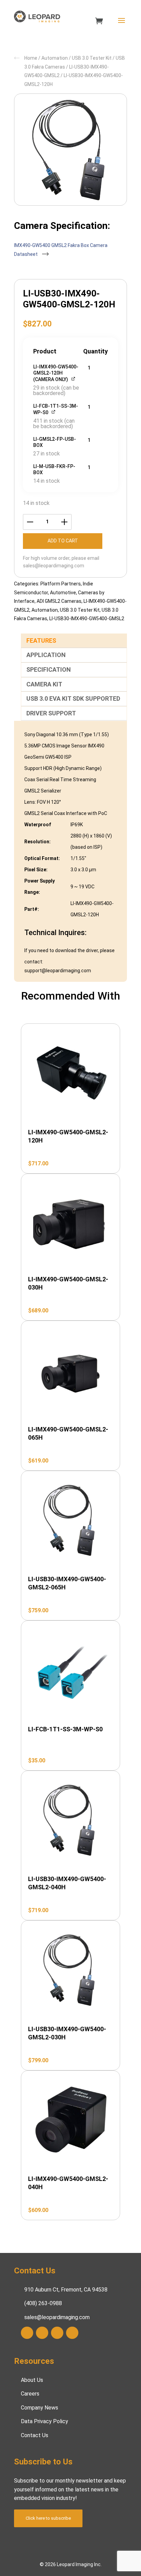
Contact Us (35, 2435)
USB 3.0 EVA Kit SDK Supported (73, 698)
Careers (30, 2394)
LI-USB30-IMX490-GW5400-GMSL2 (87, 618)
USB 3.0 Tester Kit (92, 58)
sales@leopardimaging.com (54, 566)
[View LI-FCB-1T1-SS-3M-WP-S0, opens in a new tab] (54, 412)
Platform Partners (61, 584)
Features (41, 641)
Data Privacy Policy (44, 2422)
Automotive (63, 593)
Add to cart (63, 541)
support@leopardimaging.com (58, 971)
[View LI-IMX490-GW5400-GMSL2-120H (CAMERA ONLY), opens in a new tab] (74, 379)
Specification (49, 670)
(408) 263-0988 (43, 2304)
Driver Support (51, 713)
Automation (55, 58)
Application (46, 655)
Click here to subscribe (48, 2518)
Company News (40, 2408)
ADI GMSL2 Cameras (59, 601)
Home (31, 58)
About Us (32, 2380)
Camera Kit (44, 684)
